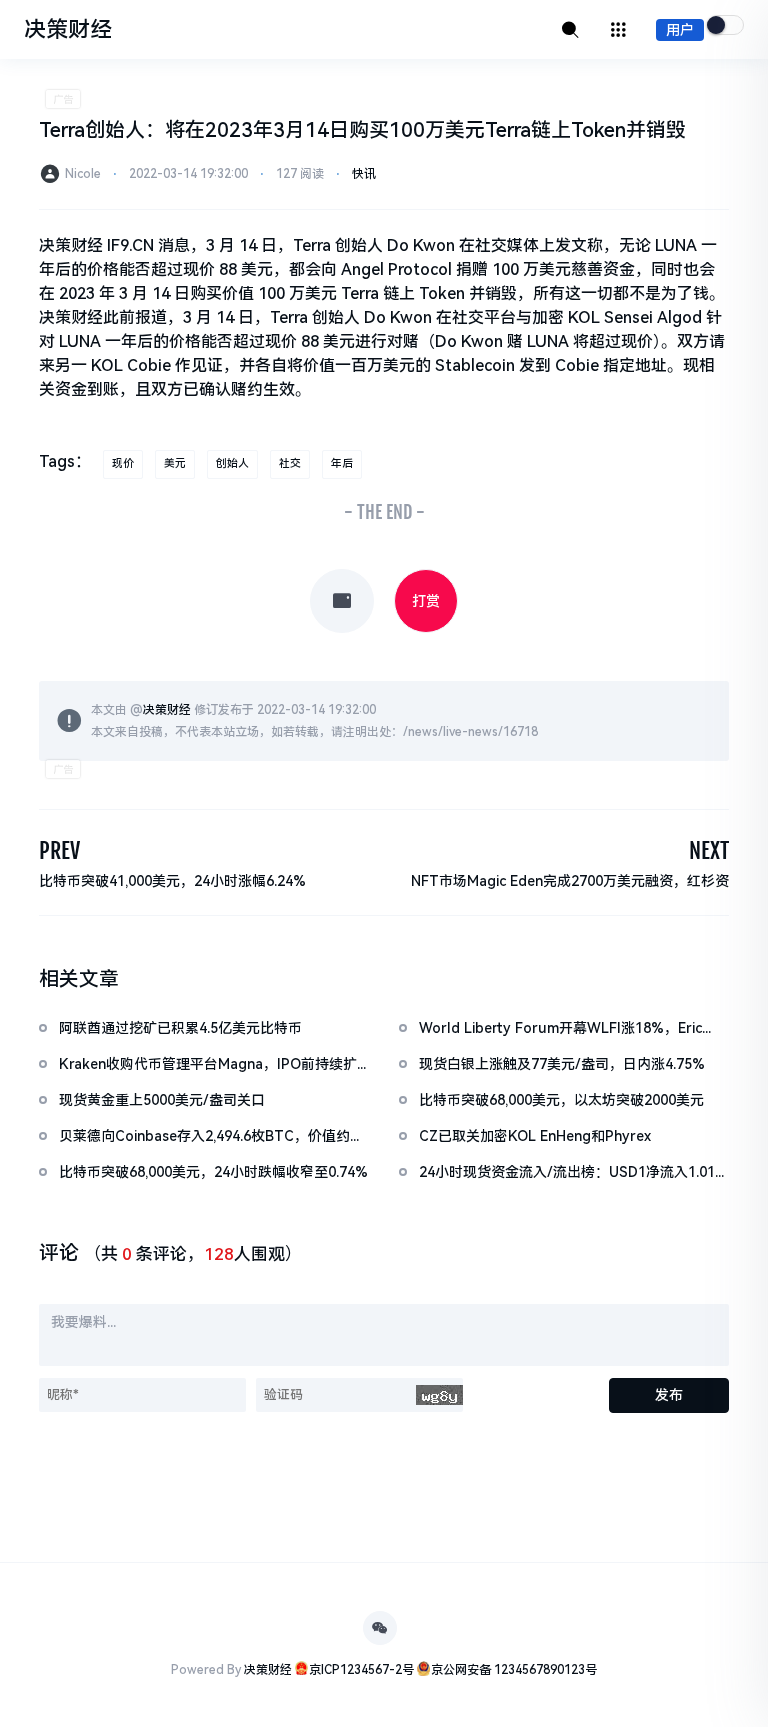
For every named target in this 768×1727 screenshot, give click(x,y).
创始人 (232, 463)
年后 (342, 463)
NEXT (709, 850)
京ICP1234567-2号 (361, 1670)
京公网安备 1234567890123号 (514, 1670)
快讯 (364, 174)
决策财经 (167, 710)
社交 (290, 463)
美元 (175, 463)
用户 (680, 30)
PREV (59, 850)
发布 (669, 1395)
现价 (123, 463)
